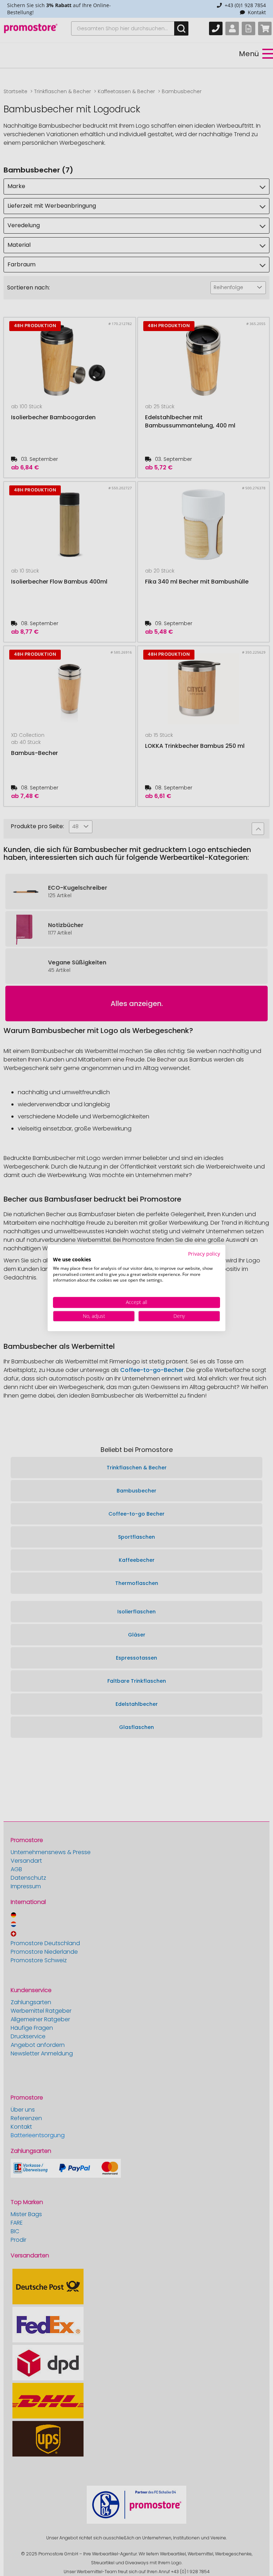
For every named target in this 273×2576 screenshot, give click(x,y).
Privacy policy (204, 1254)
